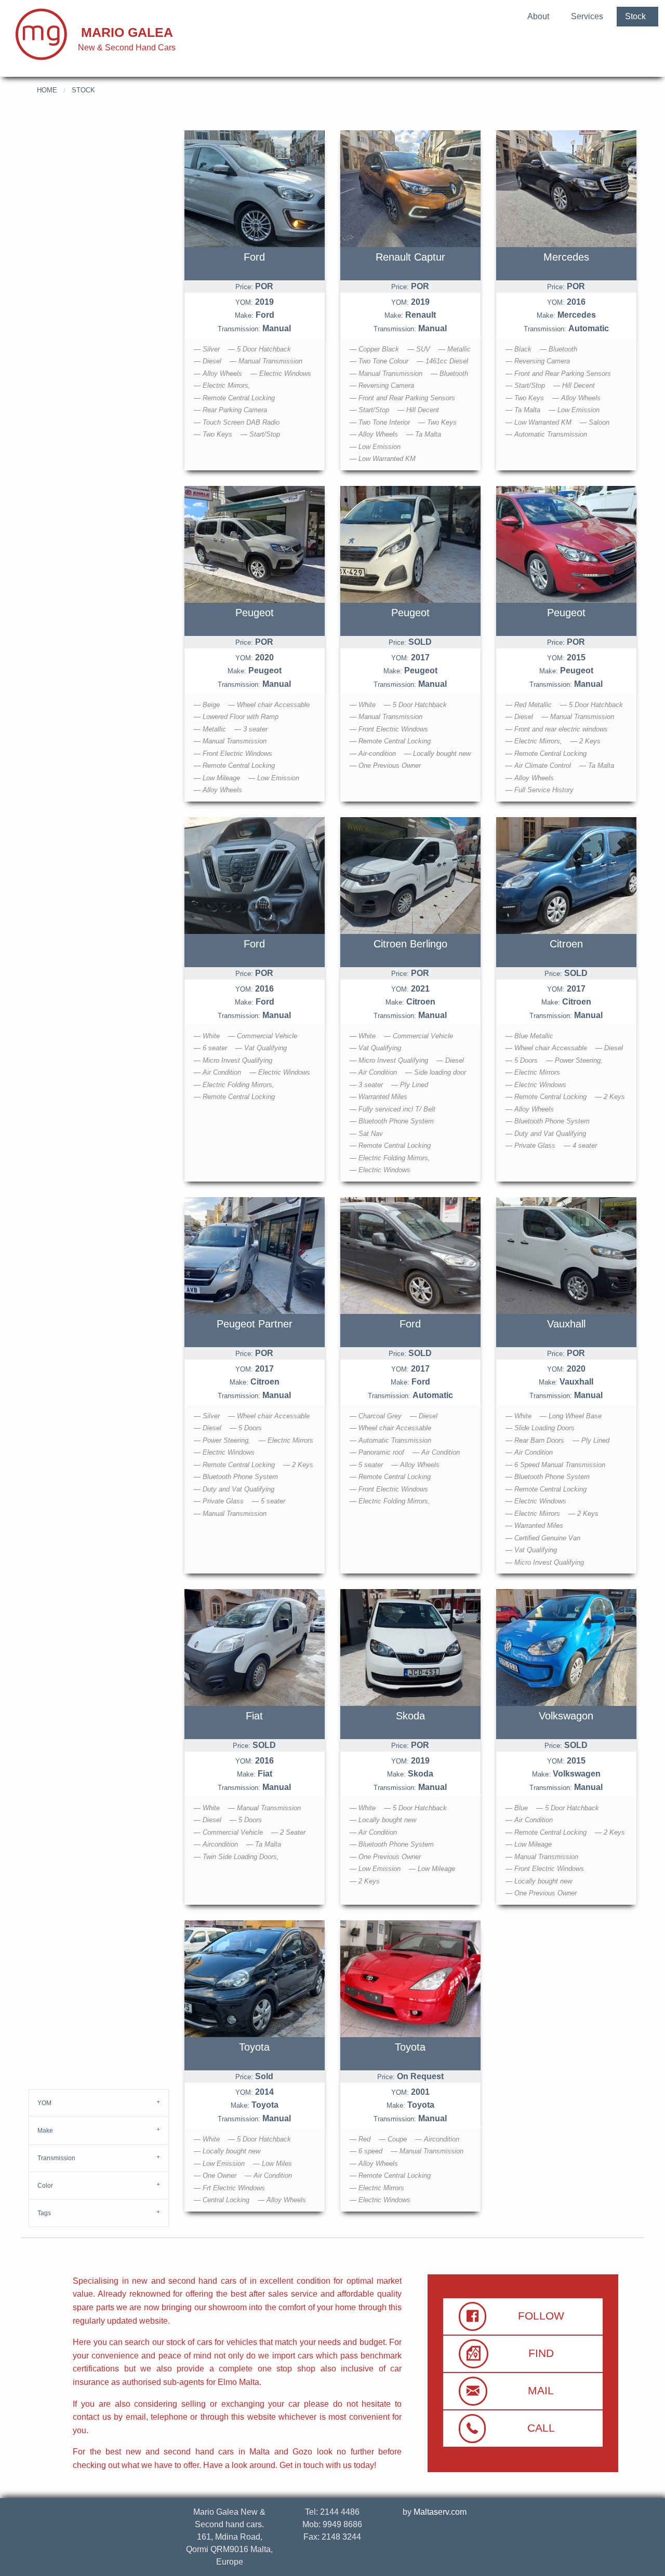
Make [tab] (45, 2131)
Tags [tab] (44, 2213)
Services (587, 16)
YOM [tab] (44, 2103)
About (538, 16)
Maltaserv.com (440, 2512)
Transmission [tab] (56, 2158)
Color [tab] (45, 2186)
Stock (635, 16)
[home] (41, 33)
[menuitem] (538, 15)
